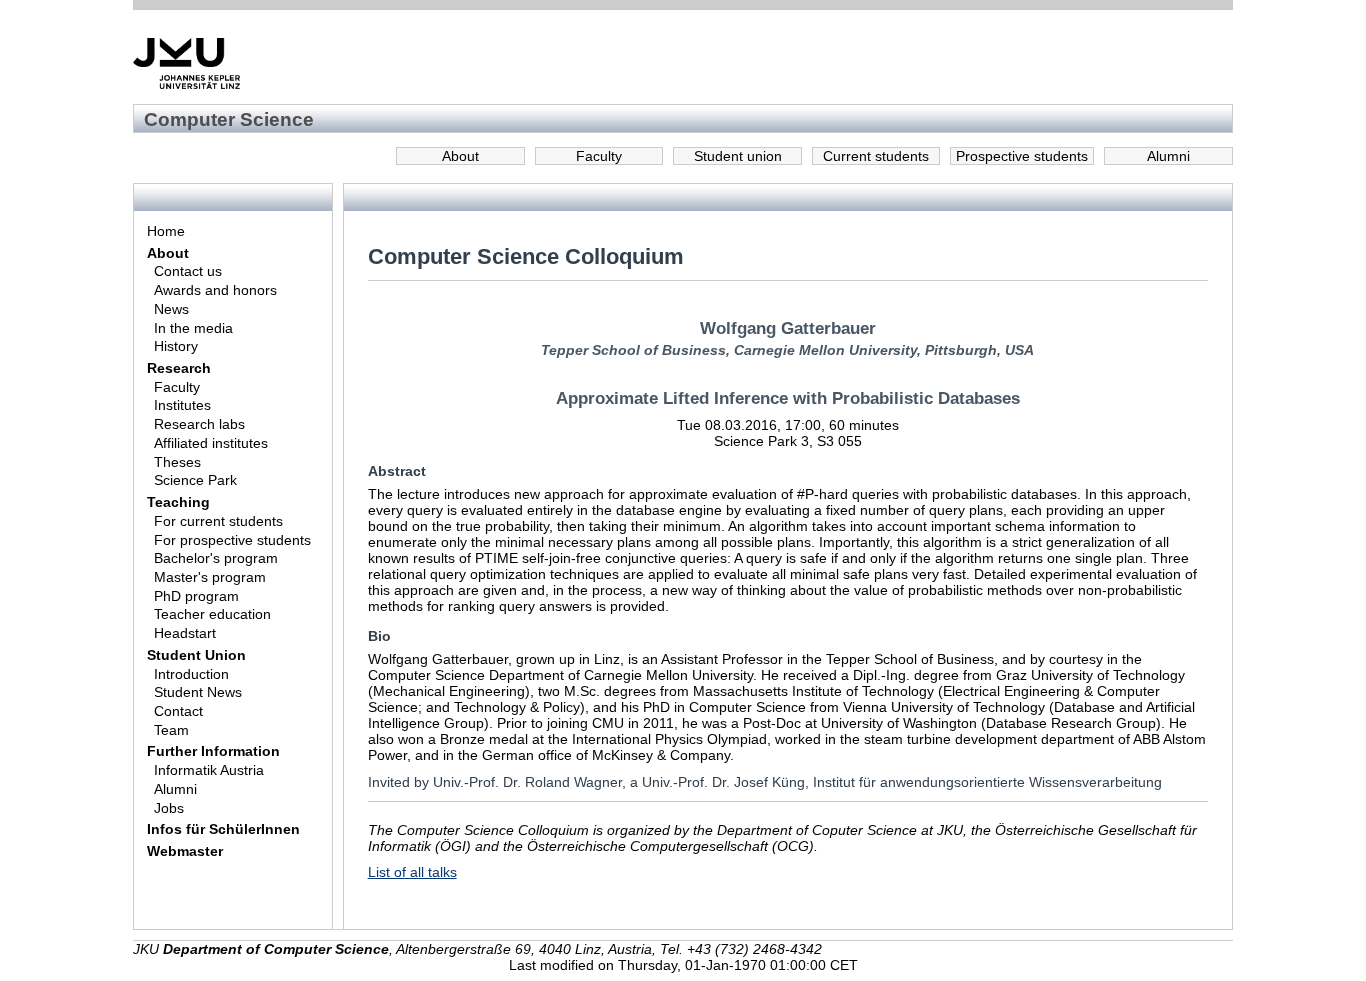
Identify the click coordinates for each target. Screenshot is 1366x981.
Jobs (169, 808)
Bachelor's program (216, 558)
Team (171, 730)
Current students (876, 156)
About (460, 156)
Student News (198, 692)
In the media (193, 328)
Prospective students (1022, 156)
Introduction (191, 674)
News (171, 309)
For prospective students (232, 540)
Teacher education (212, 614)
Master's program (210, 577)
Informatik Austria (209, 770)
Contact (178, 711)
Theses (177, 462)
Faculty (599, 156)
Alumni (1168, 156)
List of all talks (412, 872)
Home (166, 231)
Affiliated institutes (211, 443)
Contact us (188, 271)
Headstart (185, 633)
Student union (738, 156)
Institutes (182, 405)
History (176, 346)
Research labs (199, 424)
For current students (218, 521)
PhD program (196, 596)
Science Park (195, 480)
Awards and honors (215, 290)
